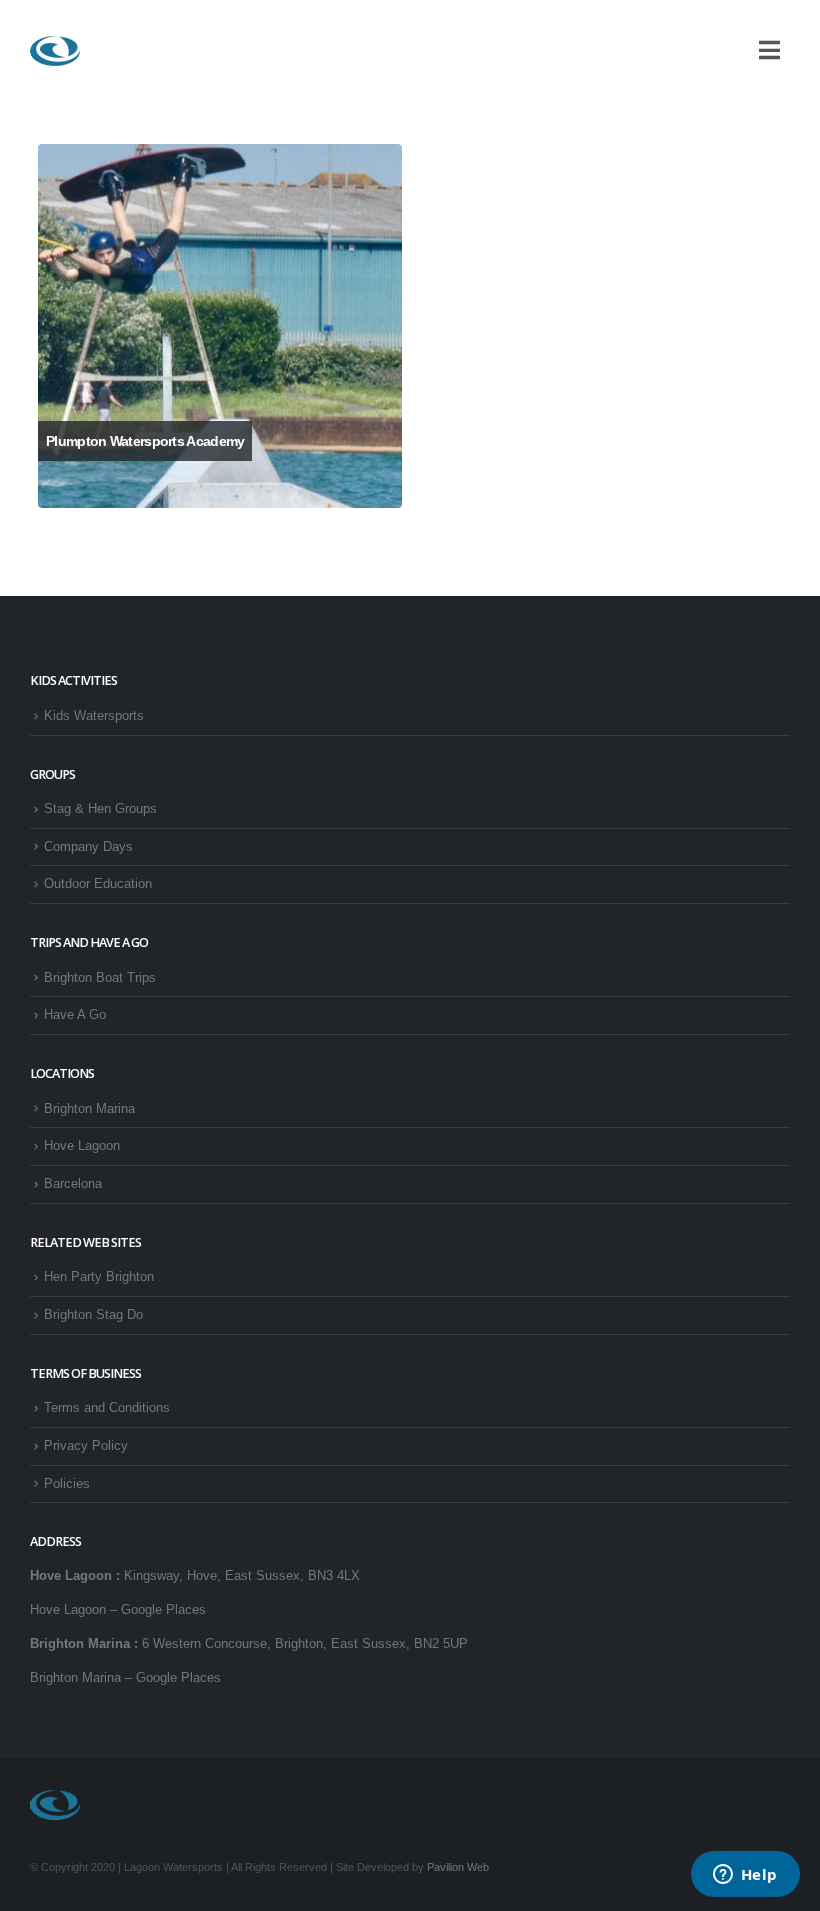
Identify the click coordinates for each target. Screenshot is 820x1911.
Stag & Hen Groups (100, 809)
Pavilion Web (458, 1867)
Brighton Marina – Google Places (125, 1678)
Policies (67, 1484)
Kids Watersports (94, 716)
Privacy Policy (86, 1446)
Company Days (88, 847)
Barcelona (73, 1184)
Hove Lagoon (82, 1146)
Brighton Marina (89, 1109)
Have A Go (75, 1015)
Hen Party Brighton (99, 1277)
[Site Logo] (55, 51)
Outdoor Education (98, 884)
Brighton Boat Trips (100, 978)
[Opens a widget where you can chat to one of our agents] (745, 1876)
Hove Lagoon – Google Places (118, 1610)
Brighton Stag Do (93, 1315)
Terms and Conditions (107, 1408)
